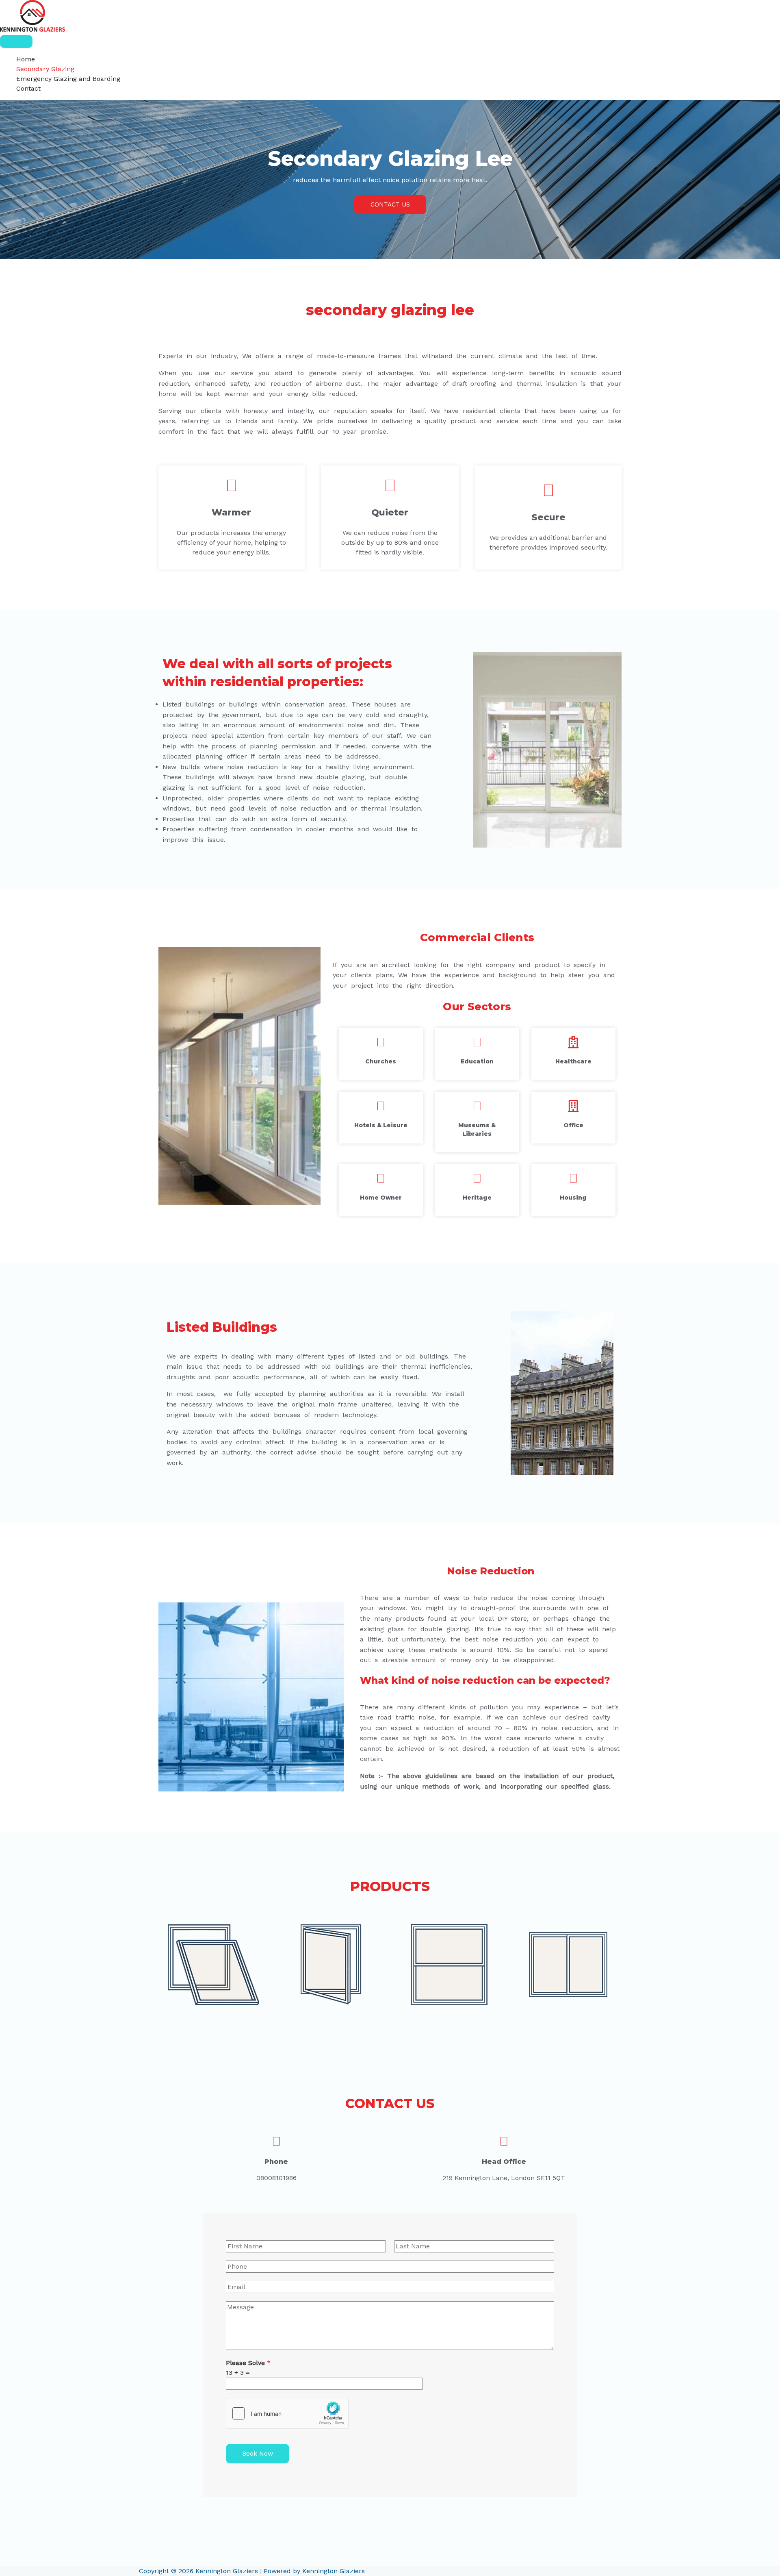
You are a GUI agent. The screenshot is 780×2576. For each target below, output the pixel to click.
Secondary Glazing (45, 69)
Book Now (258, 2453)
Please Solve (248, 2363)
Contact (28, 88)
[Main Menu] (16, 41)
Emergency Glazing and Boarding (68, 79)
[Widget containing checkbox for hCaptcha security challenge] (287, 2413)
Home (26, 59)
